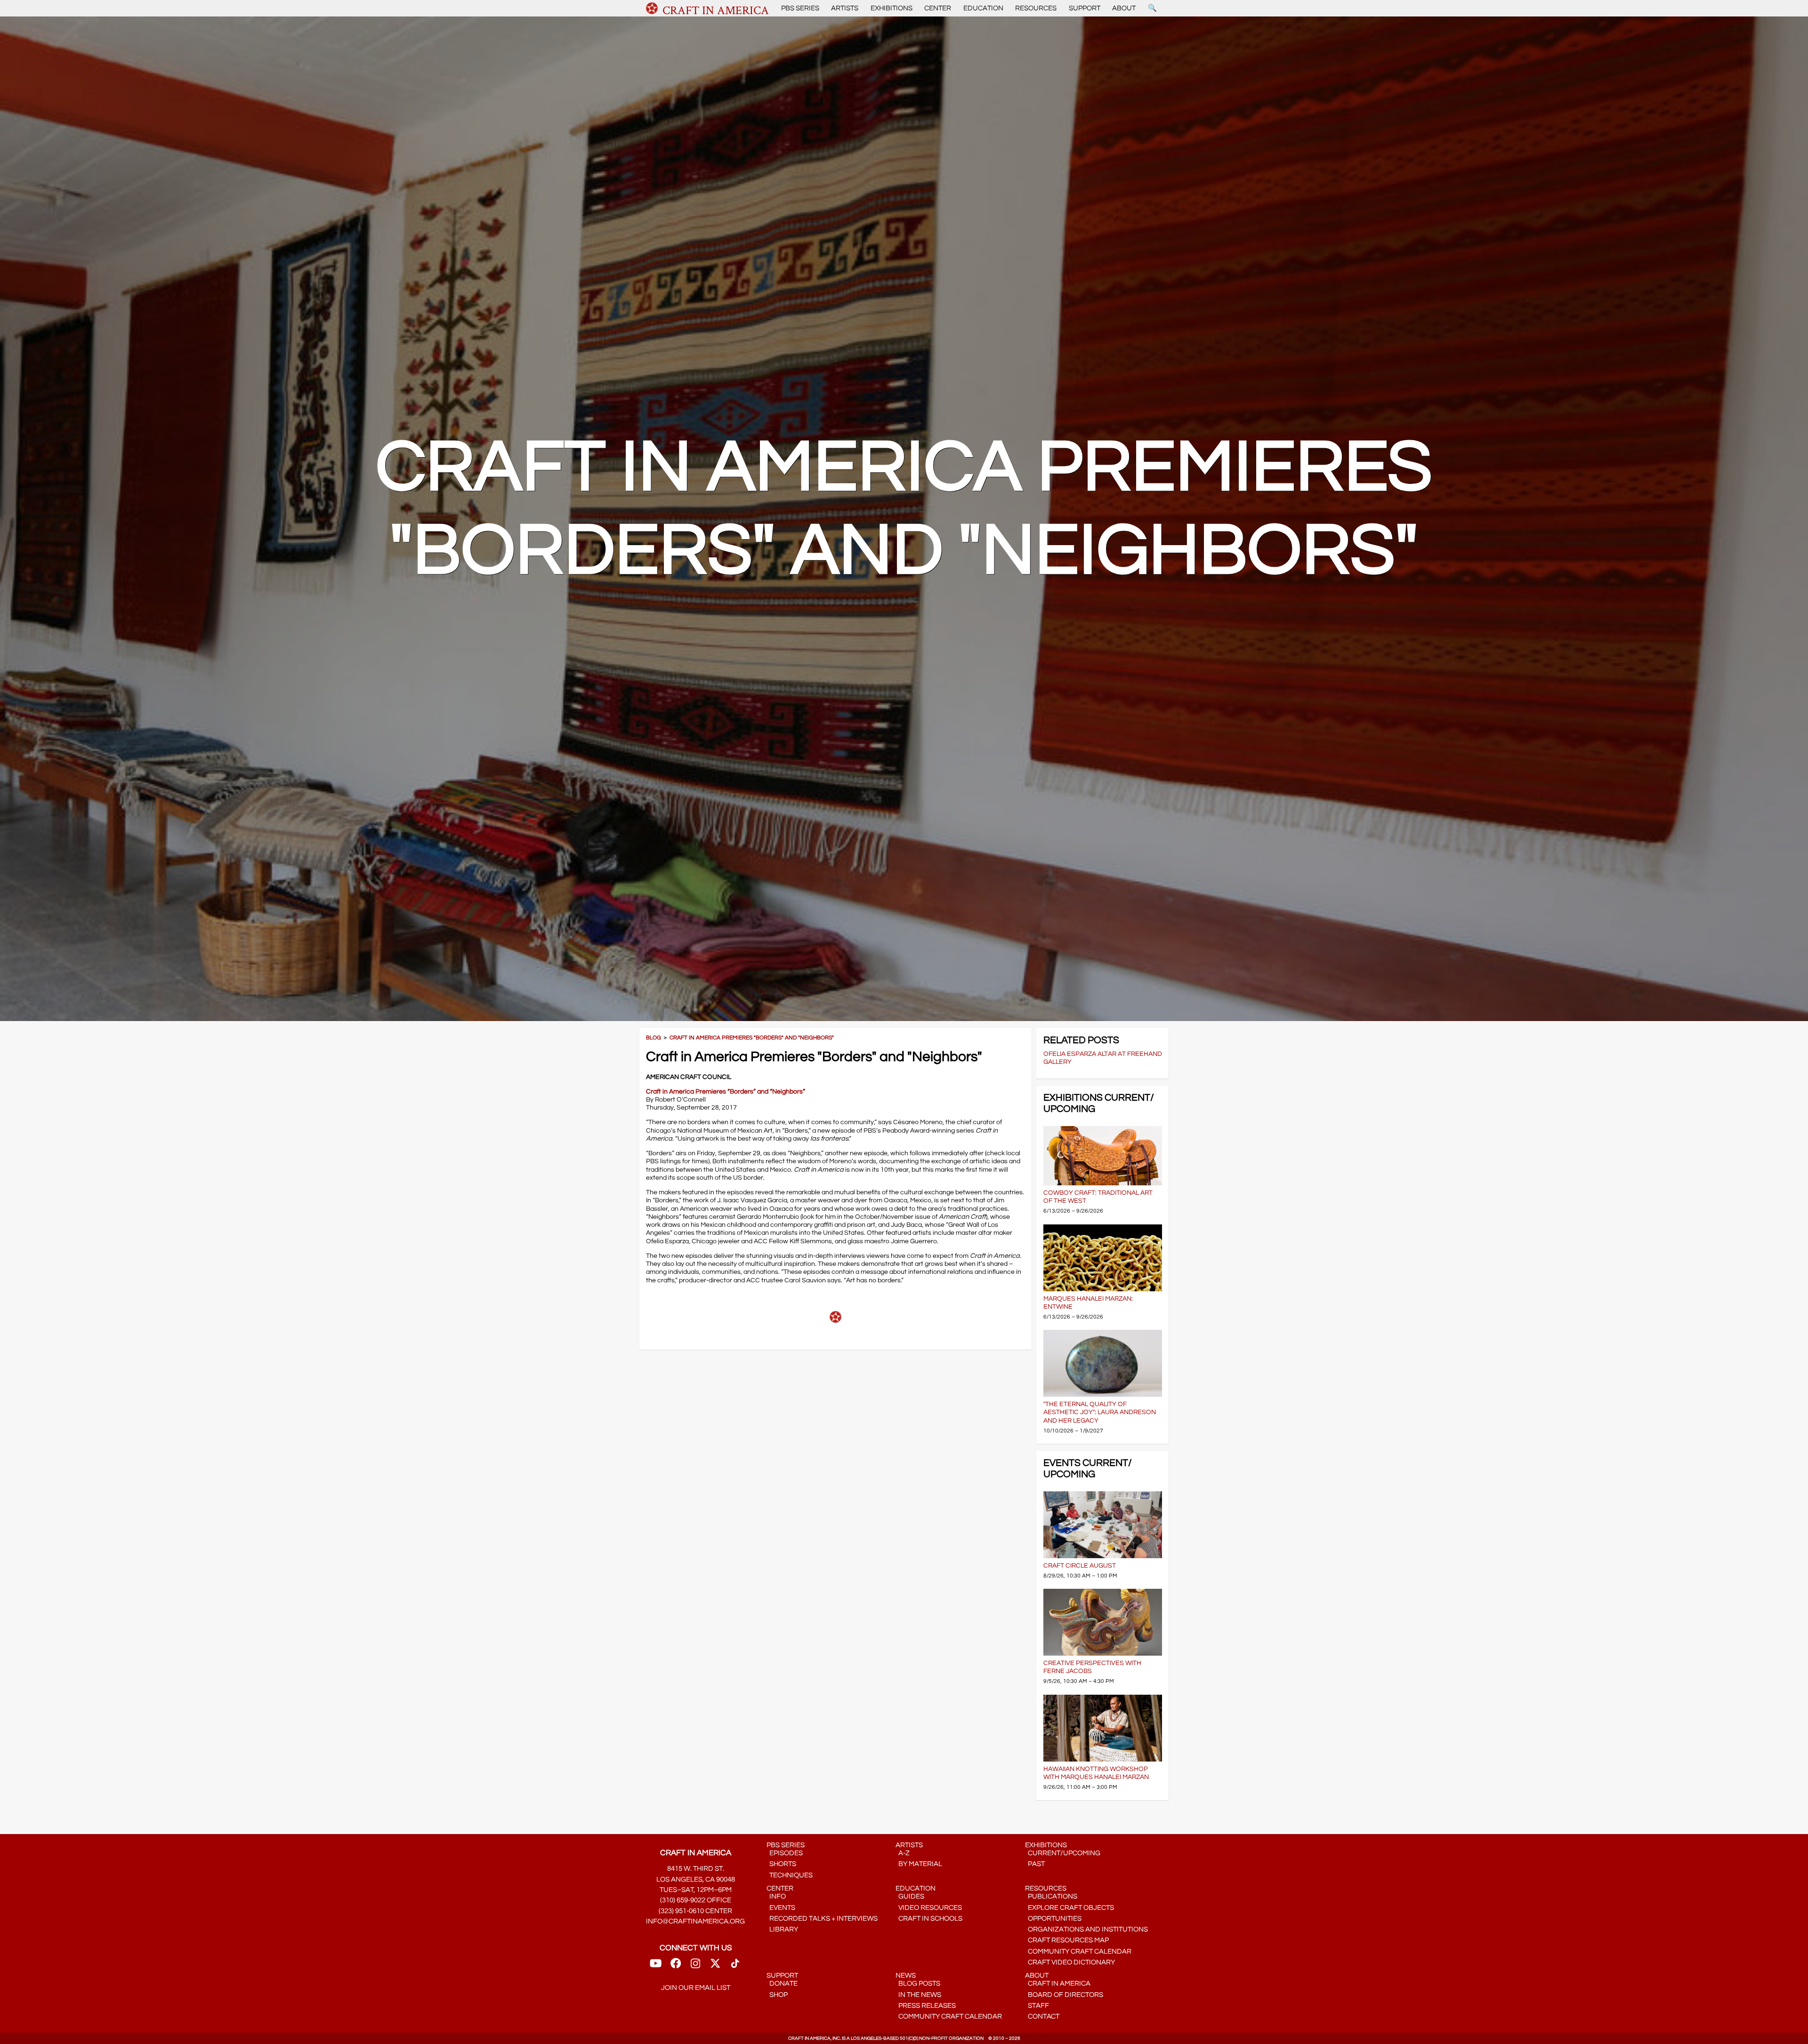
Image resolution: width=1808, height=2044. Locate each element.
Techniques (790, 1875)
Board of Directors (1064, 1995)
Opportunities (1053, 1919)
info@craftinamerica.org (695, 1921)
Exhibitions (892, 8)
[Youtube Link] (656, 1966)
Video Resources (929, 1908)
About (1124, 8)
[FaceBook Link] (676, 1966)
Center (938, 8)
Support (1085, 8)
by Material (919, 1864)
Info (776, 1896)
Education (983, 8)
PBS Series (800, 8)
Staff (1037, 2006)
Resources (1036, 8)
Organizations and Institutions (1086, 1929)
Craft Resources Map (1067, 1940)
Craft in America (1058, 1984)
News (906, 1976)
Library (782, 1929)
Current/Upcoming (1063, 1853)
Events (781, 1908)
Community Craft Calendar (1078, 1951)
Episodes (785, 1853)
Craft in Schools (929, 1919)
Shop (777, 1995)
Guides (910, 1896)
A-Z (903, 1853)
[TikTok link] (735, 1966)
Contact (1042, 2016)
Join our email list (696, 1988)
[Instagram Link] (695, 1966)
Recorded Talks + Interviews (822, 1919)
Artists (845, 8)
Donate (782, 1984)
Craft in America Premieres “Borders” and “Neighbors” (726, 1091)
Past (1035, 1864)
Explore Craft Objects (1069, 1908)
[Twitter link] (715, 1966)
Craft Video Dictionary (1070, 1962)
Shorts (781, 1864)
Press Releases (926, 2006)
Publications (1051, 1896)
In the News (918, 1995)
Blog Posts (918, 1984)
